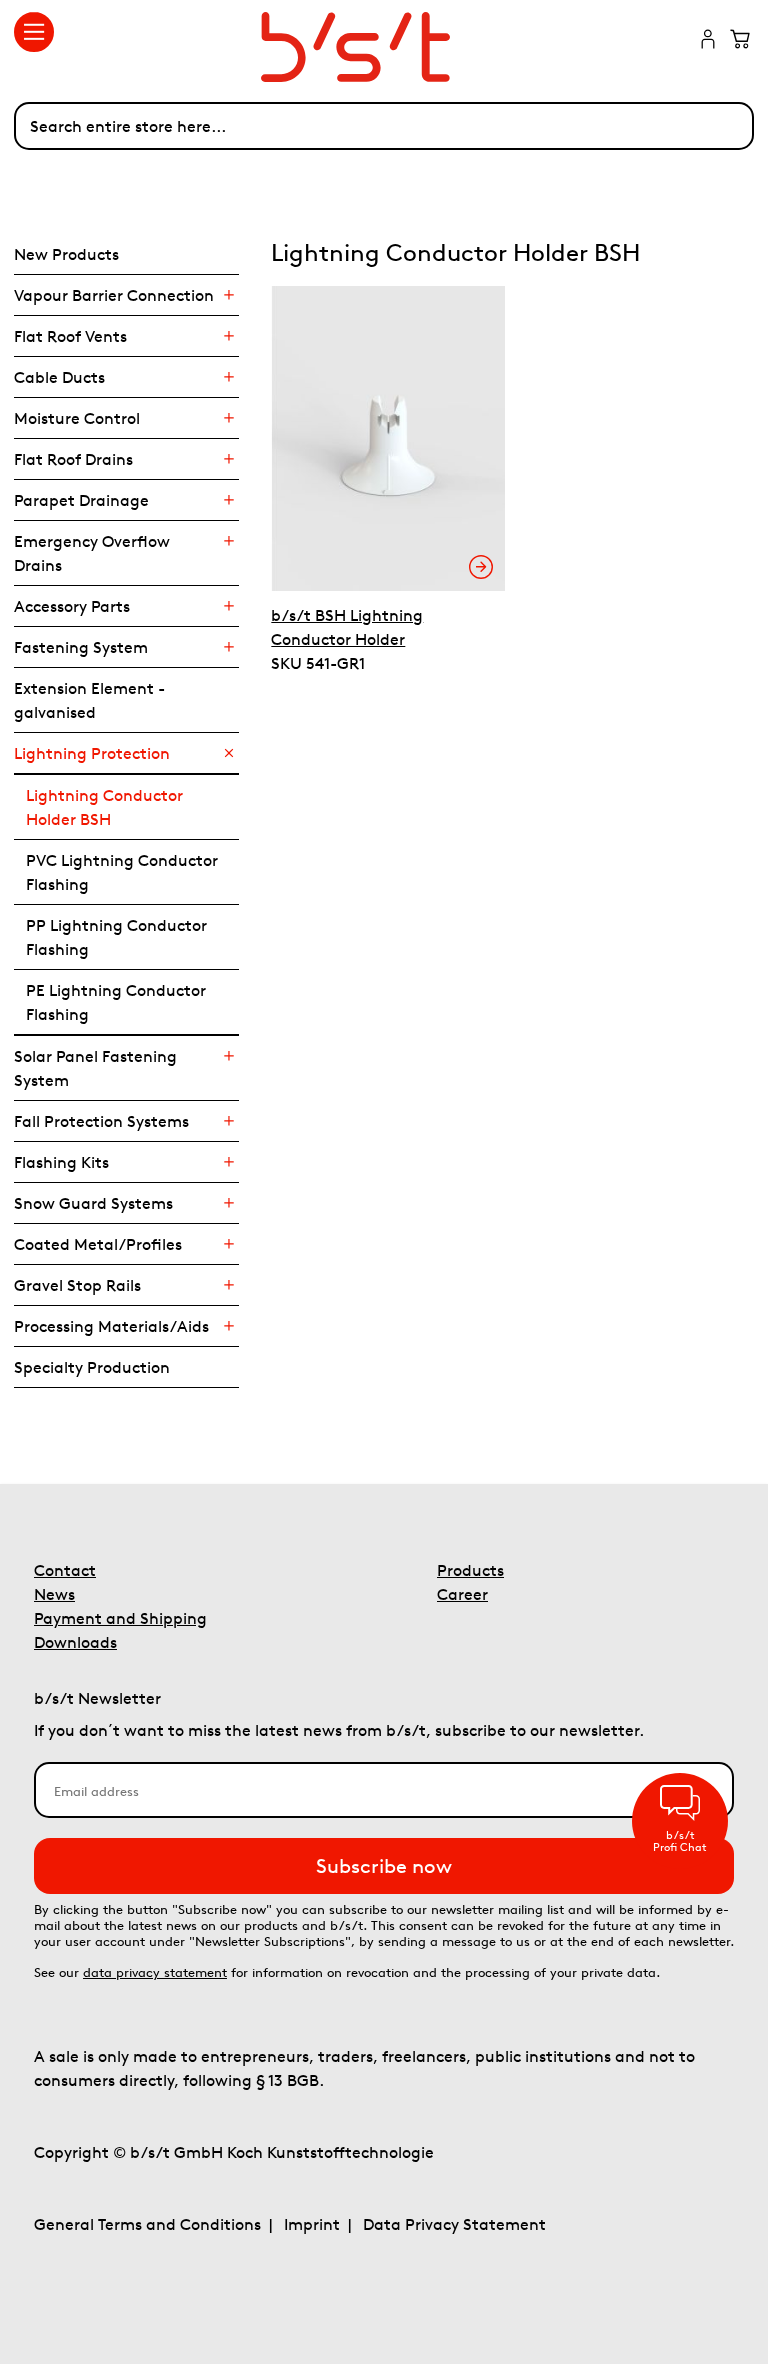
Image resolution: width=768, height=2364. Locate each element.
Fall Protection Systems (101, 1121)
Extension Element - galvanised (89, 700)
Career (462, 1594)
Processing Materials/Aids (111, 1326)
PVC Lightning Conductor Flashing (122, 872)
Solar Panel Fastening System (95, 1068)
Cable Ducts (59, 377)
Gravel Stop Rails (77, 1285)
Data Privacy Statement (454, 2224)
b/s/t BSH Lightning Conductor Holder (347, 627)
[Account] (708, 41)
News (54, 1594)
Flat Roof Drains (73, 459)
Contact (65, 1570)
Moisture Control (77, 418)
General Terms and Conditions (147, 2224)
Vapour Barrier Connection (114, 295)
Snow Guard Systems (93, 1203)
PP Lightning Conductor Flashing (116, 937)
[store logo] (384, 47)
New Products (66, 254)
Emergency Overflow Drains (92, 553)
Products (470, 1570)
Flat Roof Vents (70, 336)
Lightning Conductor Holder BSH (104, 807)
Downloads (75, 1642)
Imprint (312, 2224)
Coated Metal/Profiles (98, 1244)
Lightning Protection (92, 753)
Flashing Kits (61, 1162)
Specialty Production (92, 1367)
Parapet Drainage (81, 500)
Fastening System (81, 647)
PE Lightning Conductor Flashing (116, 1002)
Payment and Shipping (120, 1618)
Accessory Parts (72, 606)
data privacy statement (155, 1972)
